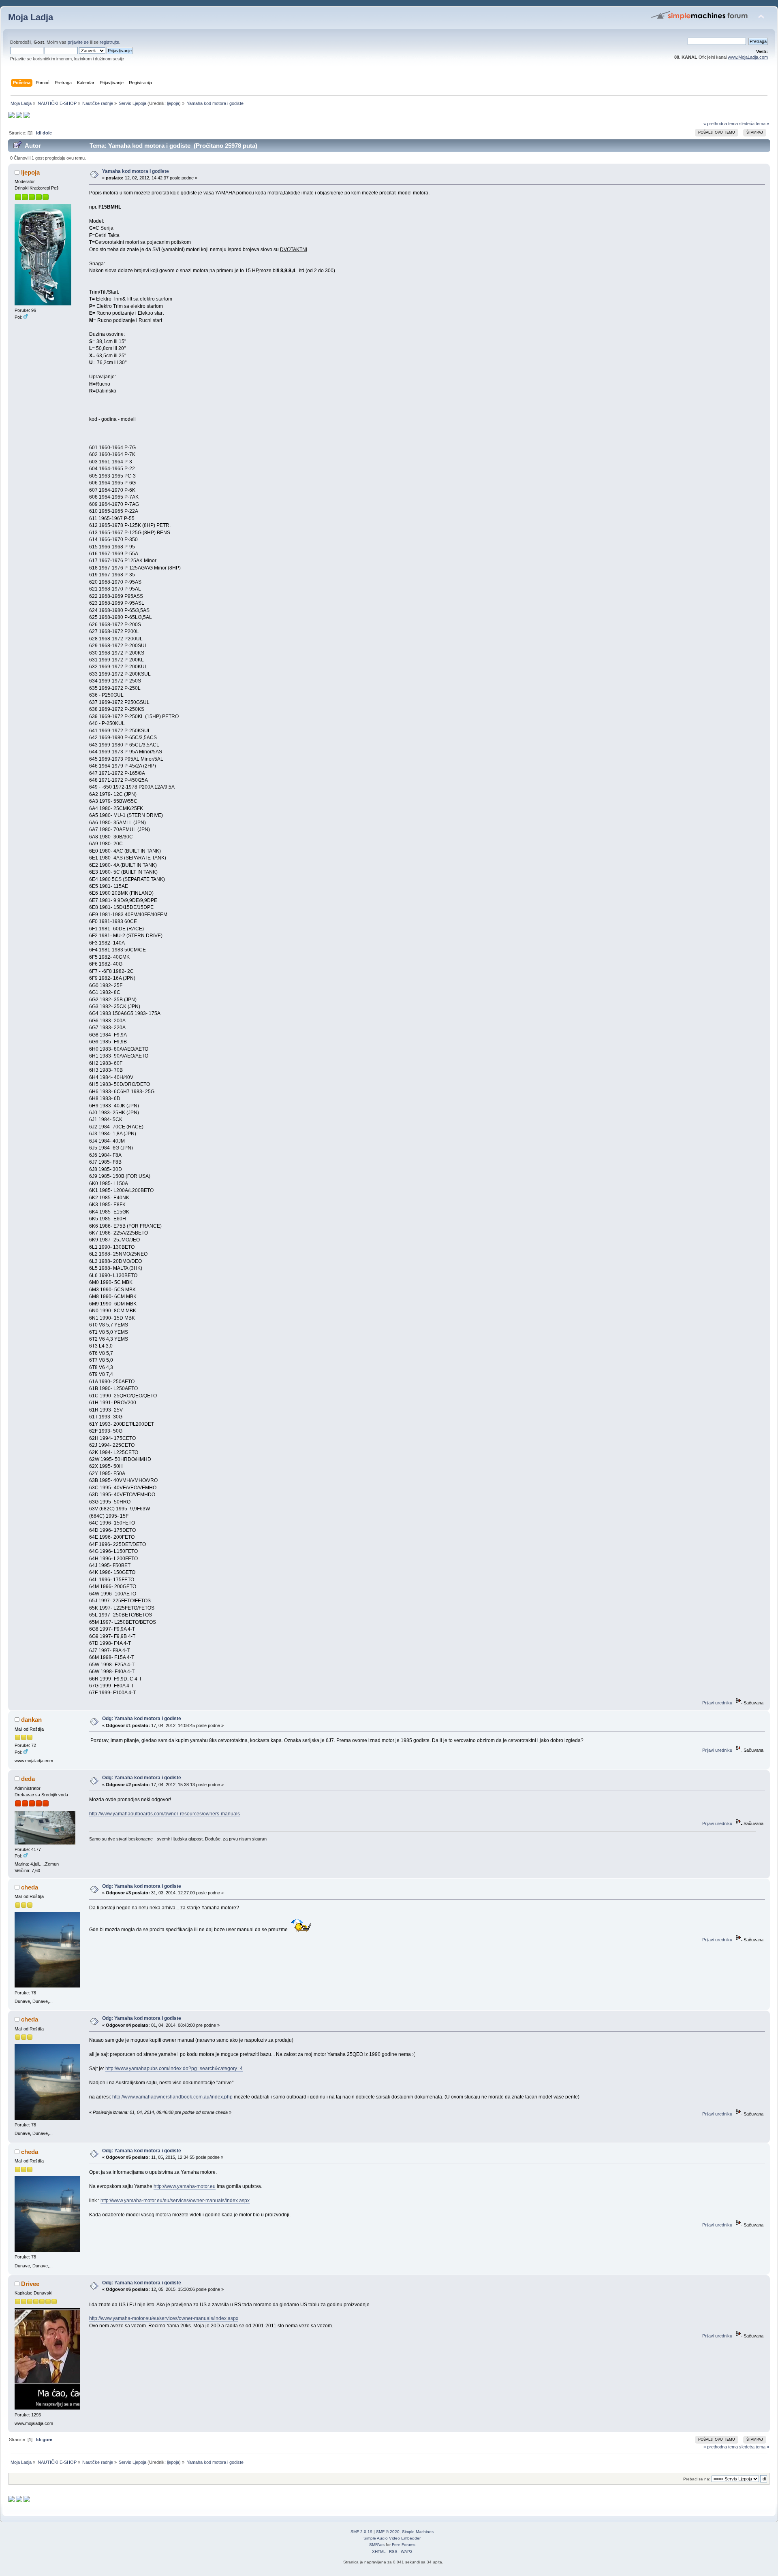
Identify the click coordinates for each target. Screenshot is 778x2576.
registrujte (109, 42)
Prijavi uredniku (717, 1703)
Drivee (30, 2284)
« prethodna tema (721, 124)
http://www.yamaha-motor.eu (185, 2186)
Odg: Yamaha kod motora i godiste (142, 1719)
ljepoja (173, 103)
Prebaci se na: (697, 2479)
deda (28, 1779)
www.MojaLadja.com (748, 57)
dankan (31, 1720)
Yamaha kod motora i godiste (136, 171)
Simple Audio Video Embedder (392, 2538)
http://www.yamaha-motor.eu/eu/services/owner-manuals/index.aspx (175, 2201)
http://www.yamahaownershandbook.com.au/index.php (172, 2097)
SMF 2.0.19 (361, 2532)
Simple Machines (418, 2532)
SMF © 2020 (388, 2532)
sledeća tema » (754, 124)
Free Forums (404, 2545)
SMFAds (377, 2545)
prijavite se (78, 42)
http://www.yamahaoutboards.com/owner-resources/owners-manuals (165, 1814)
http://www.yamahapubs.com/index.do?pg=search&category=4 (174, 2068)
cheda (30, 1887)
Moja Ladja (31, 17)
